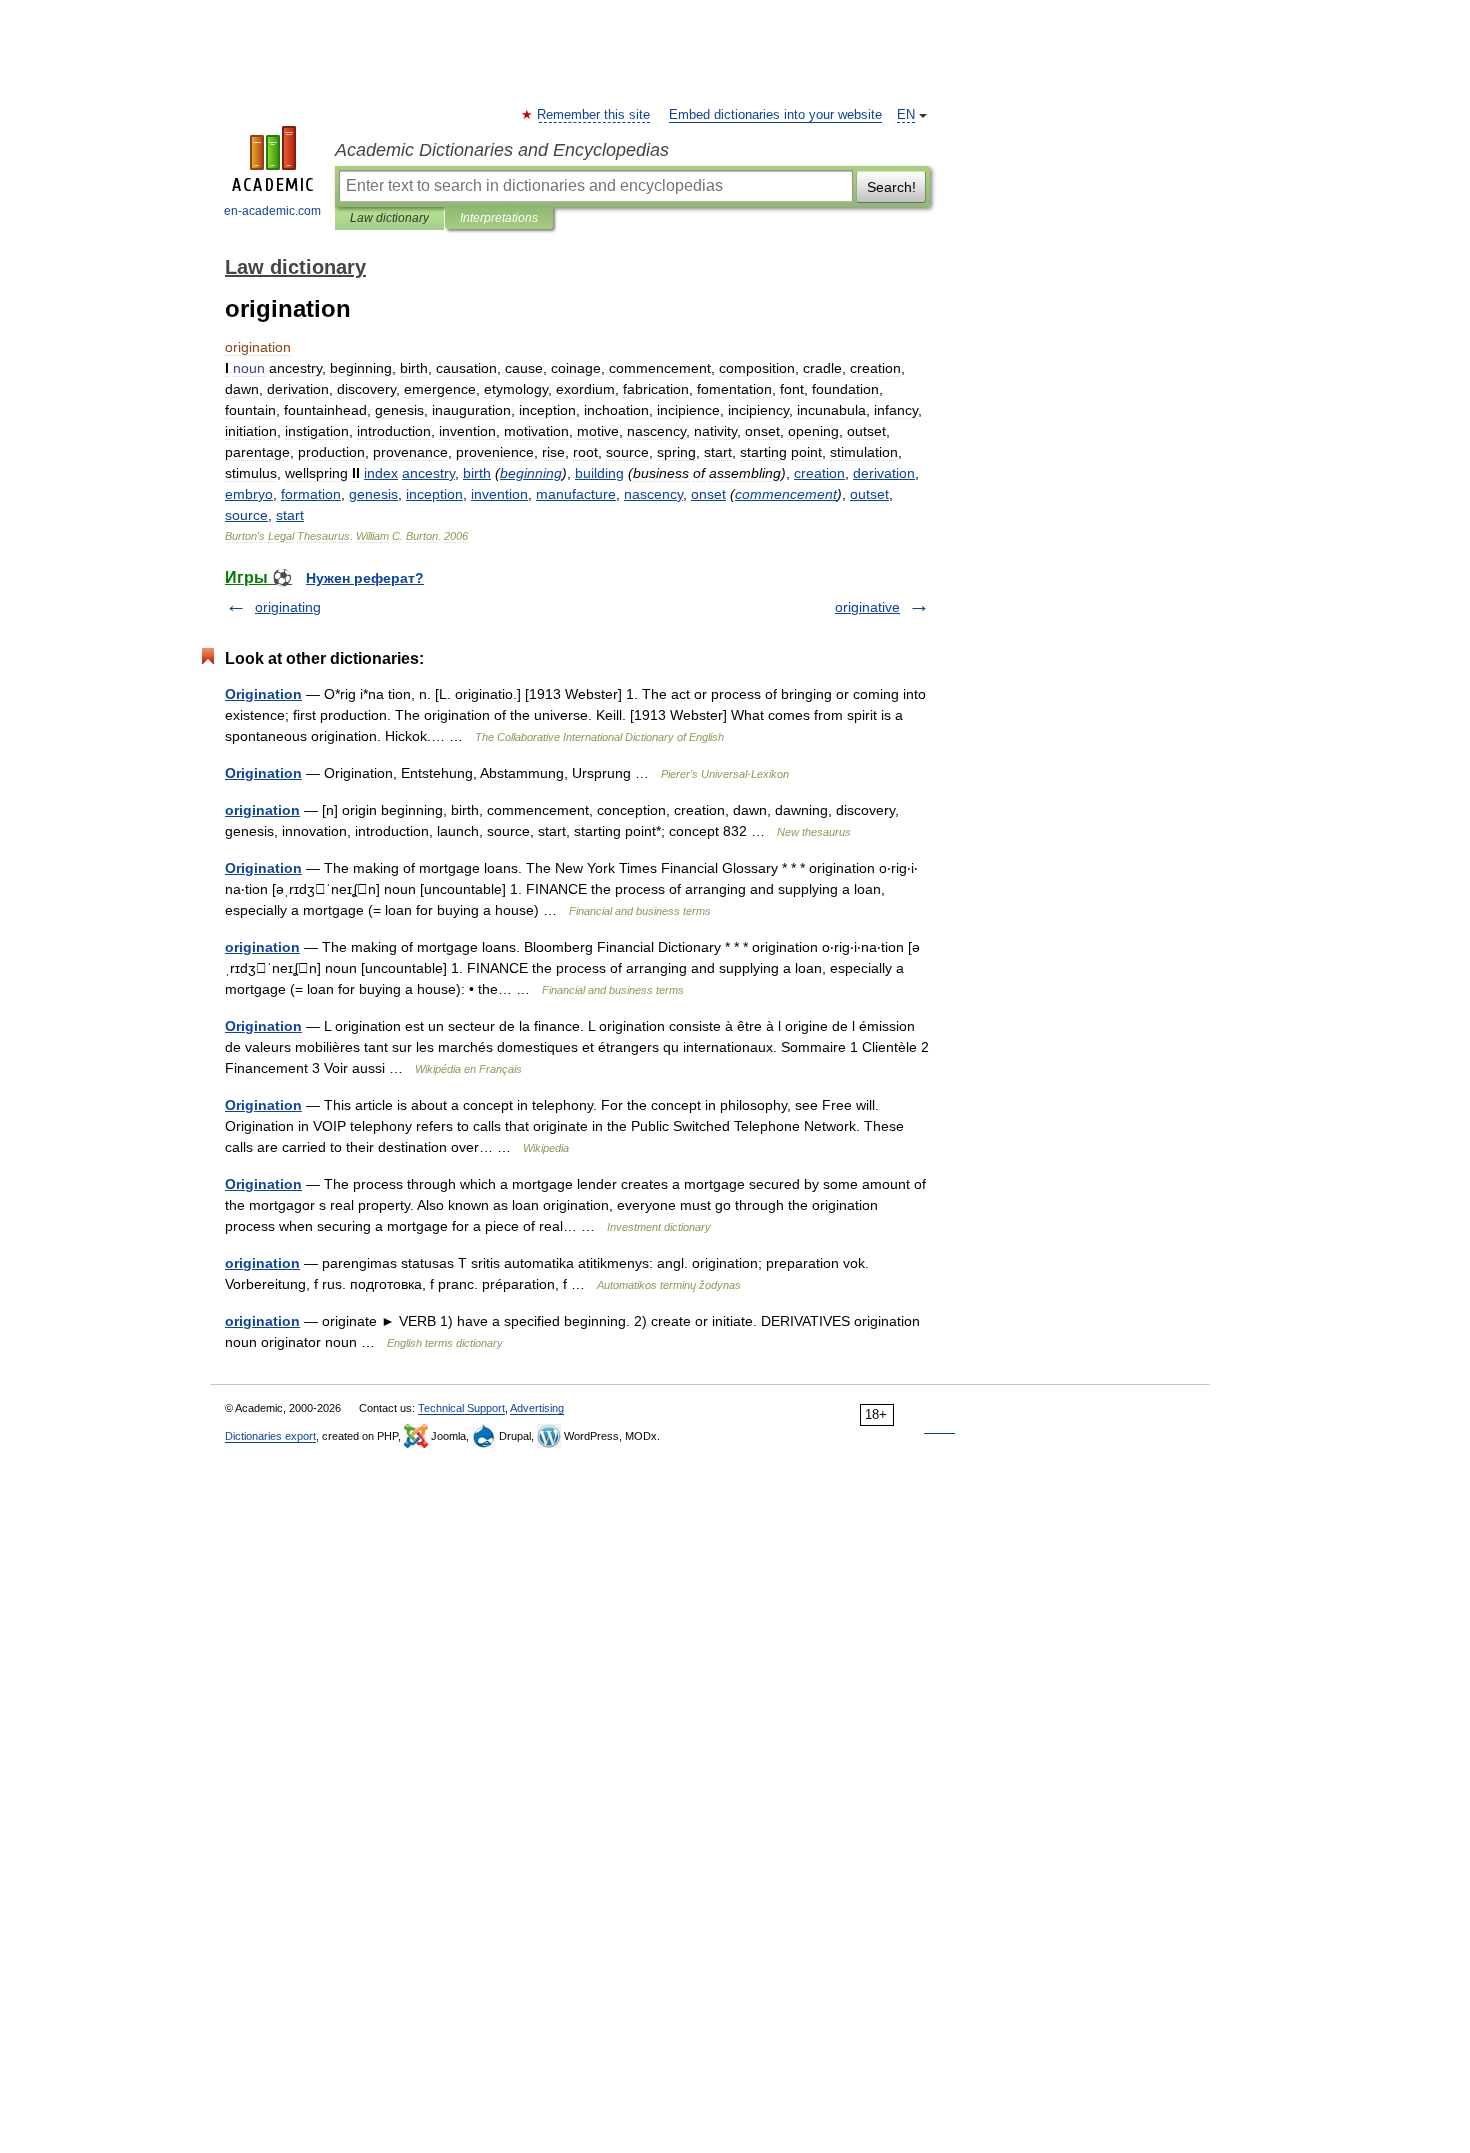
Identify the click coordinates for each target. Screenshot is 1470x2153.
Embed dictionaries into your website (775, 115)
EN (906, 115)
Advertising (537, 1408)
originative (867, 607)
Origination (263, 694)
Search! (891, 187)
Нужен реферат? (365, 578)
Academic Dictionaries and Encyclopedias (502, 150)
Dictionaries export (270, 1436)
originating (288, 607)
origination (262, 810)
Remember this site (594, 115)
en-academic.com (272, 211)
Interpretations (499, 218)
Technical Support (461, 1408)
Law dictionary (389, 218)
